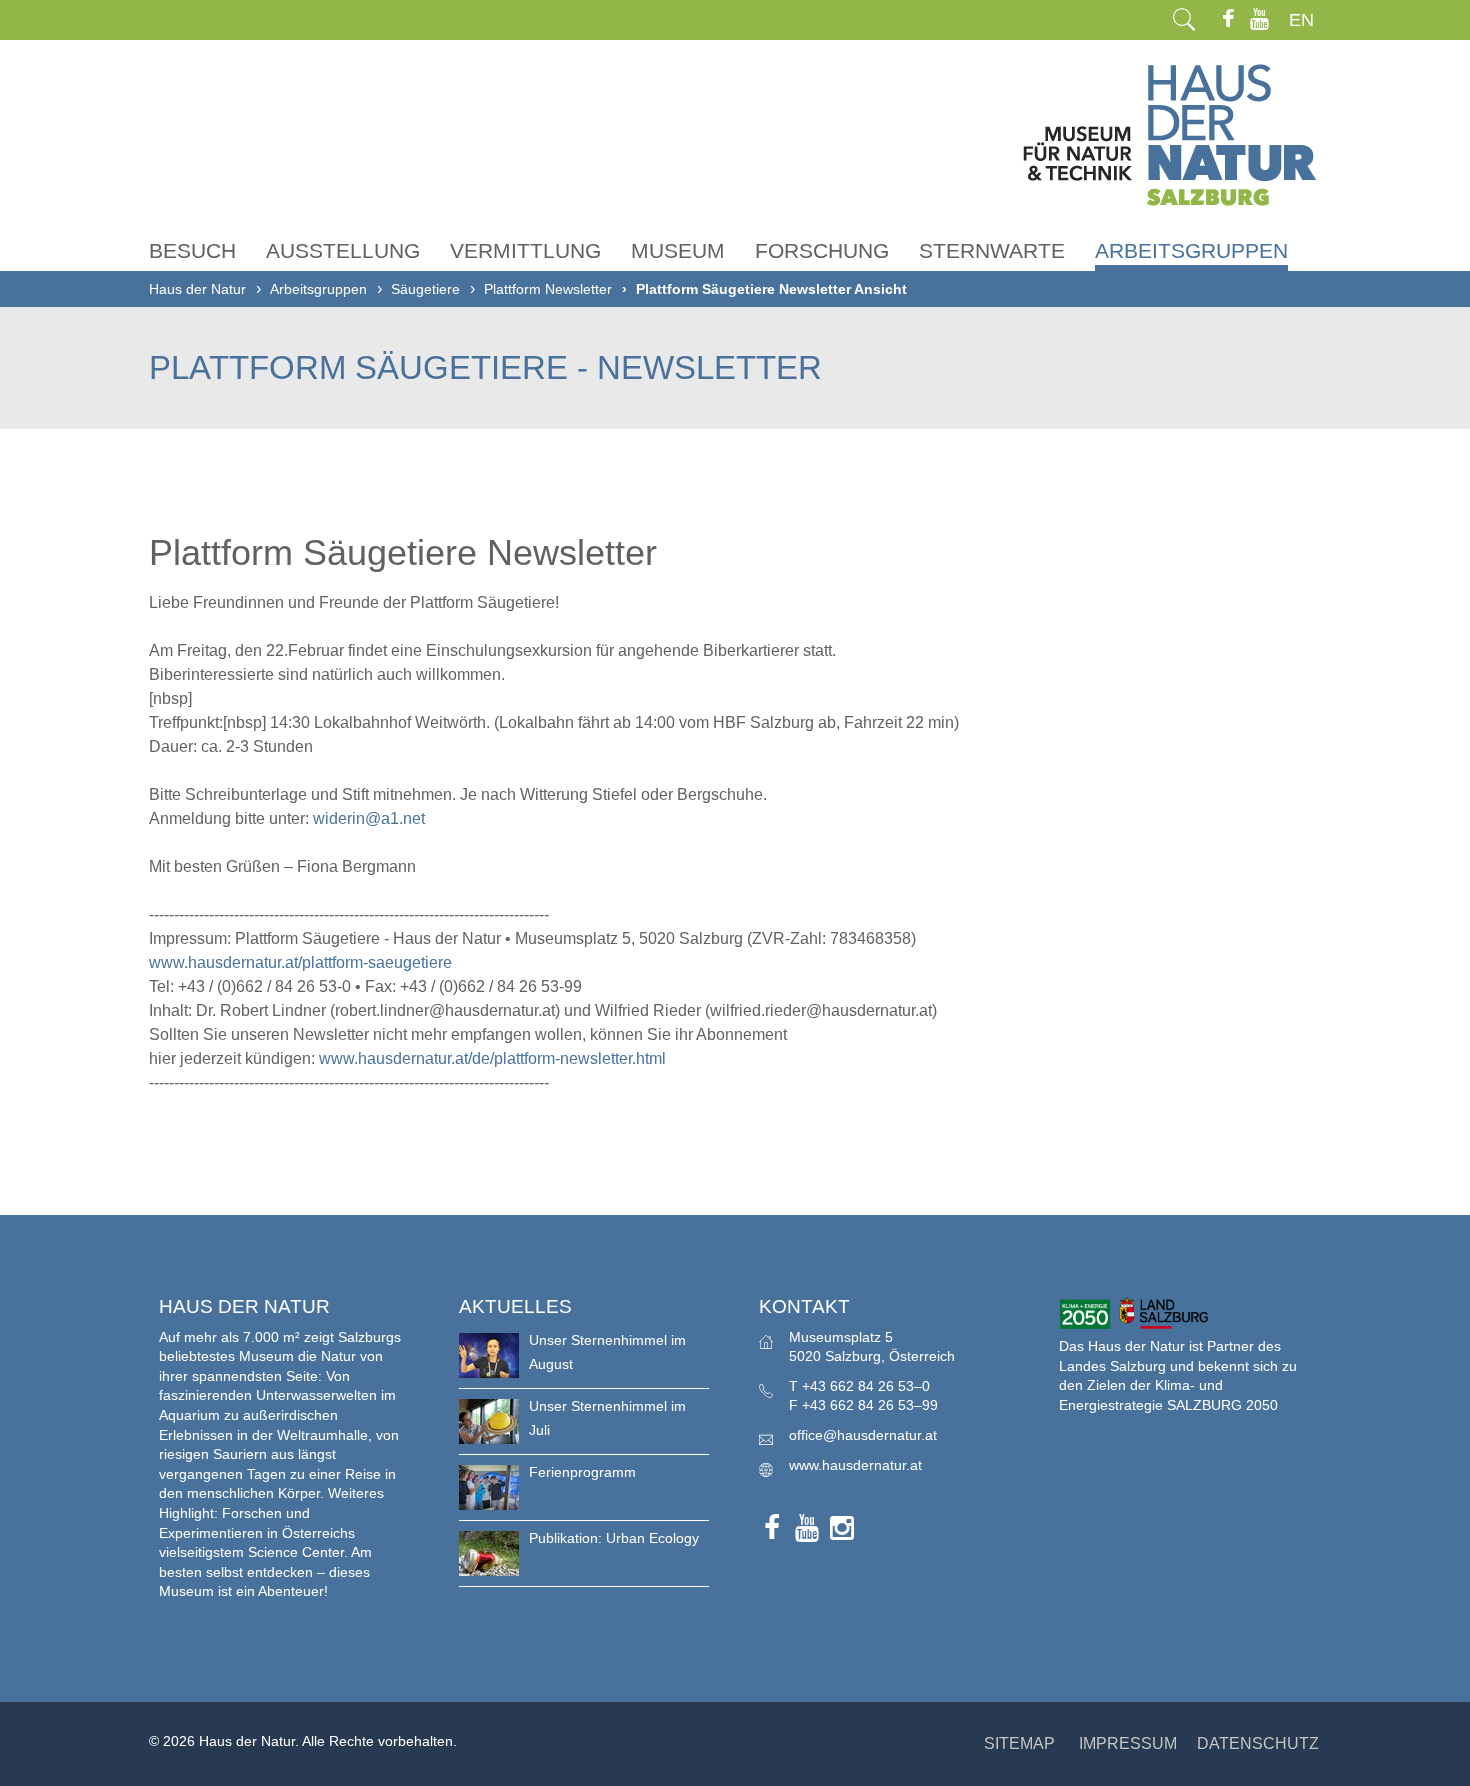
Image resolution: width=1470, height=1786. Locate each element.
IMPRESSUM (1128, 1743)
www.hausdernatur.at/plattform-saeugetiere (300, 962)
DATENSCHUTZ (1258, 1743)
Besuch (192, 250)
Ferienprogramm (582, 1472)
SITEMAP (1019, 1743)
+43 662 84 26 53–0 (866, 1386)
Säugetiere (425, 289)
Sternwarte (992, 250)
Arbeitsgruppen (1191, 250)
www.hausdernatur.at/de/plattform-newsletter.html (492, 1058)
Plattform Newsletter (548, 289)
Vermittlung (525, 250)
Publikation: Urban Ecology (614, 1538)
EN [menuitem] (1301, 20)
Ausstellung (343, 250)
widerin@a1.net (369, 818)
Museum (678, 250)
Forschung (822, 250)
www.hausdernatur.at (855, 1465)
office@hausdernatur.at (863, 1435)
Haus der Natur (197, 289)
